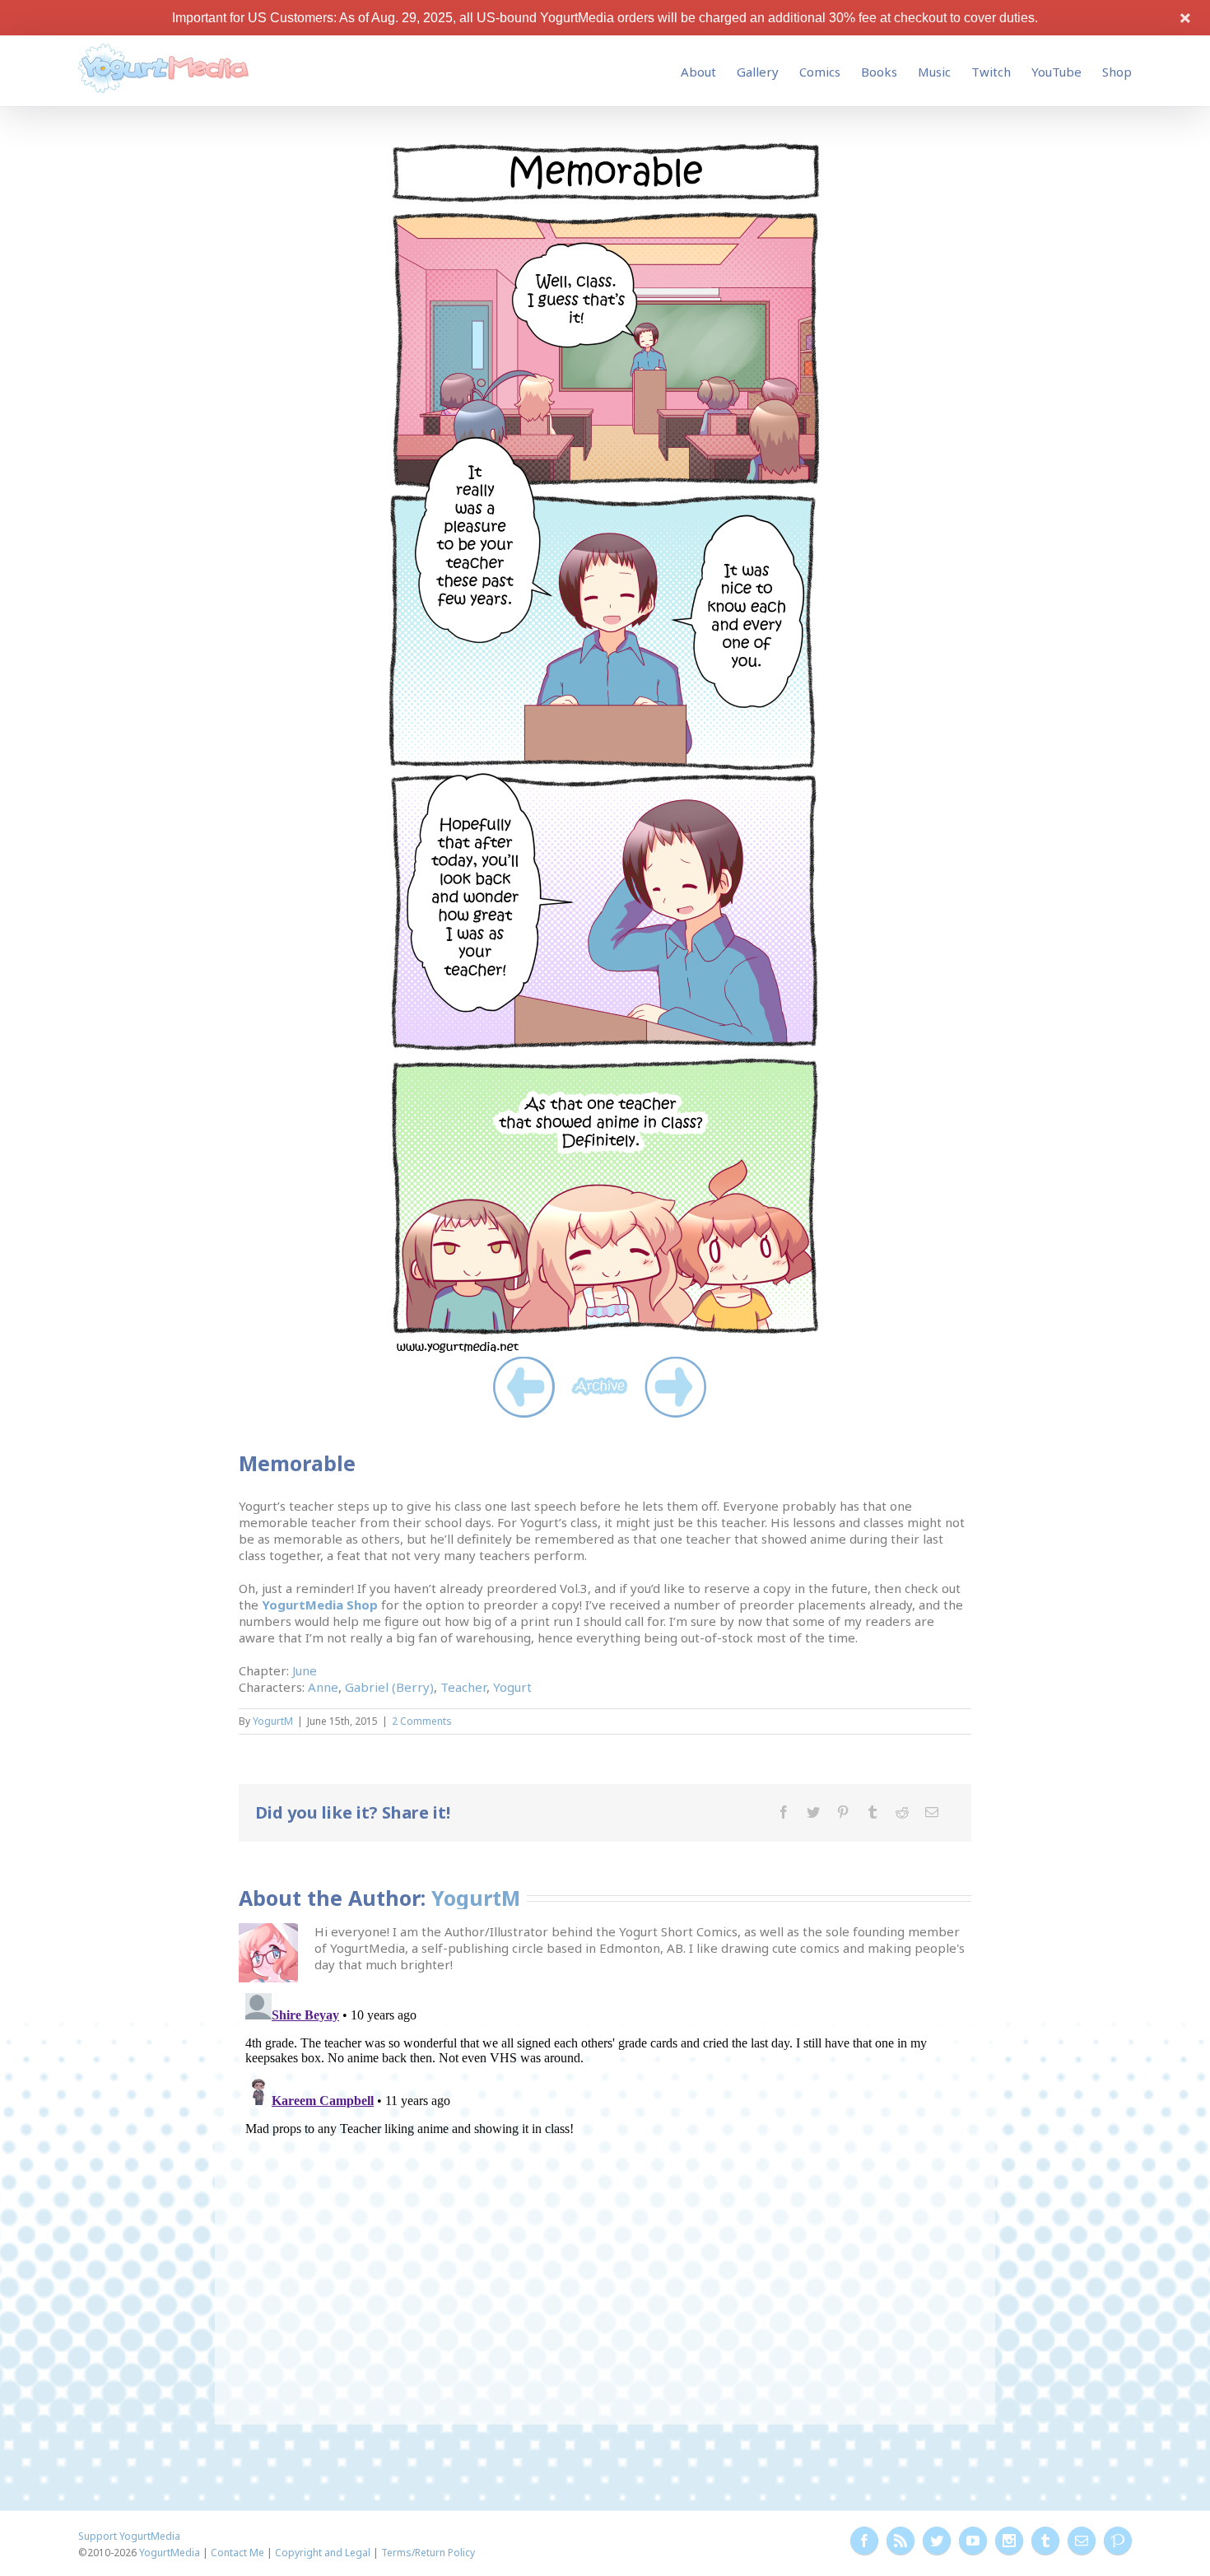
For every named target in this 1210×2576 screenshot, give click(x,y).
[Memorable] (605, 147)
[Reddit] (902, 1812)
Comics (820, 72)
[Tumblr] (873, 1812)
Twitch (991, 72)
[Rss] (901, 2541)
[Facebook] (784, 1812)
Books (879, 72)
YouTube (1056, 72)
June (305, 1670)
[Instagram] (1009, 2541)
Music (934, 72)
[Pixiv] (1118, 2541)
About (698, 72)
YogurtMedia (170, 2553)
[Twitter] (813, 1812)
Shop (1117, 72)
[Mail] (932, 1812)
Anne (323, 1687)
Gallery (758, 72)
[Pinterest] (843, 1812)
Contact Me (237, 2553)
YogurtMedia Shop (320, 1605)
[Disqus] (605, 2192)
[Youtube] (973, 2541)
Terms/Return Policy (428, 2553)
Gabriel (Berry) (389, 1687)
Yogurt (512, 1687)
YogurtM (273, 1721)
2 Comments (422, 1721)
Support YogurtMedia (129, 2536)
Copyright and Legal (323, 2553)
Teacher (463, 1687)
